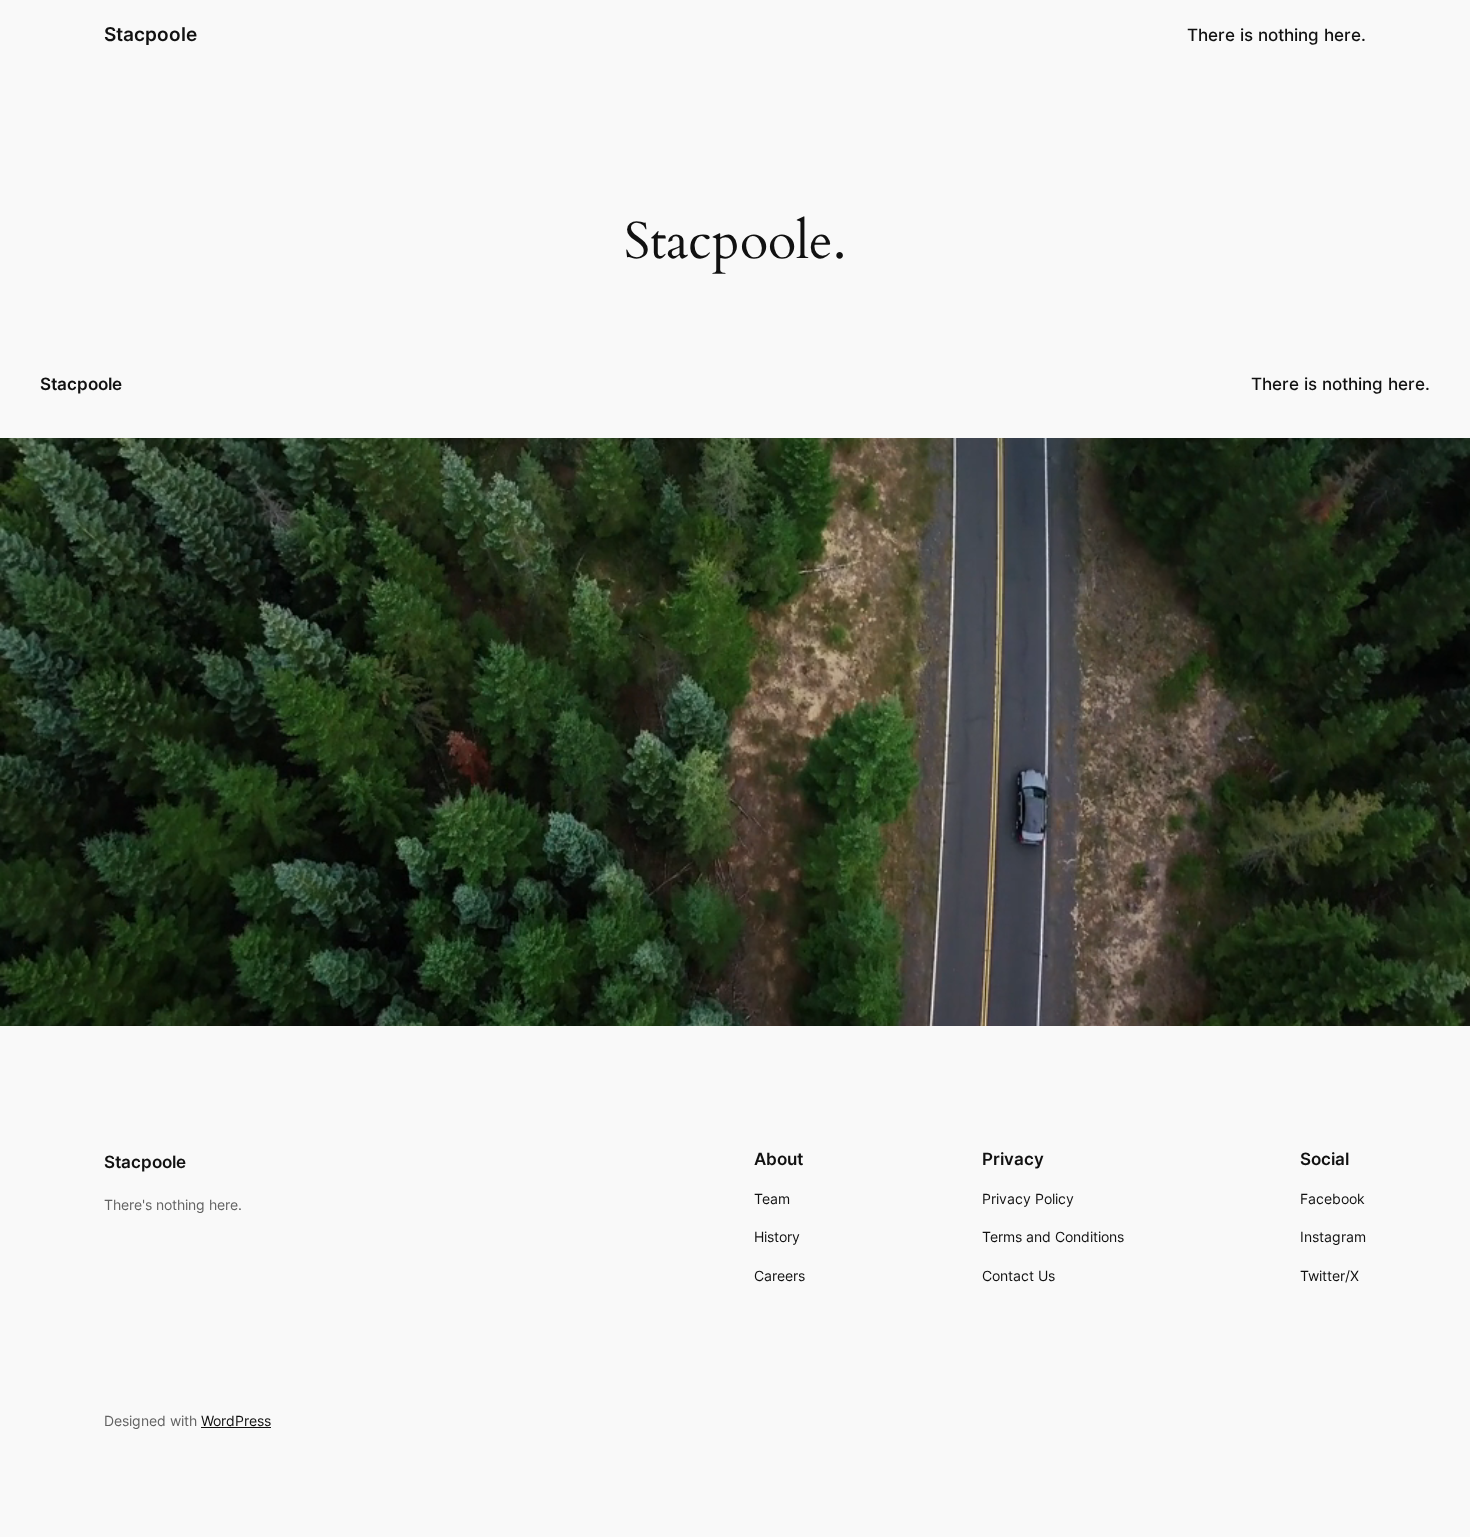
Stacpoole (150, 34)
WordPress (236, 1420)
